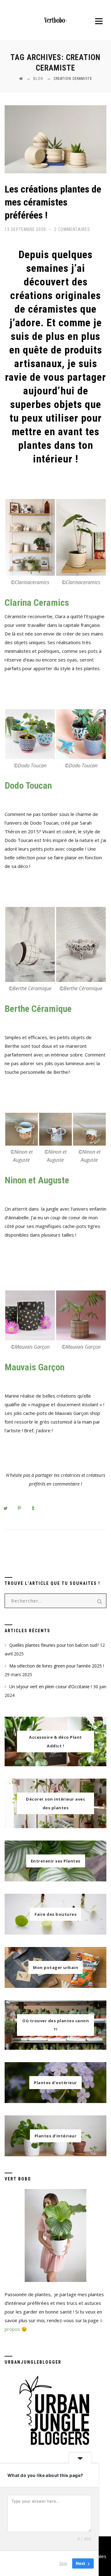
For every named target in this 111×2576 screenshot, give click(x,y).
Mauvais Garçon (35, 1367)
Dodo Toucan (28, 785)
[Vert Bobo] (55, 20)
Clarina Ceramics (37, 603)
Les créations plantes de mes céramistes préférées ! (53, 202)
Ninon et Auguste (37, 1180)
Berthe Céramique (38, 1009)
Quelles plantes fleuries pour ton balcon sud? (54, 1645)
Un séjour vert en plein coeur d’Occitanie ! (51, 1687)
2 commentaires (72, 229)
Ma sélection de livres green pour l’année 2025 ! (57, 1666)
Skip (63, 2563)
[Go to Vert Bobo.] (21, 79)
